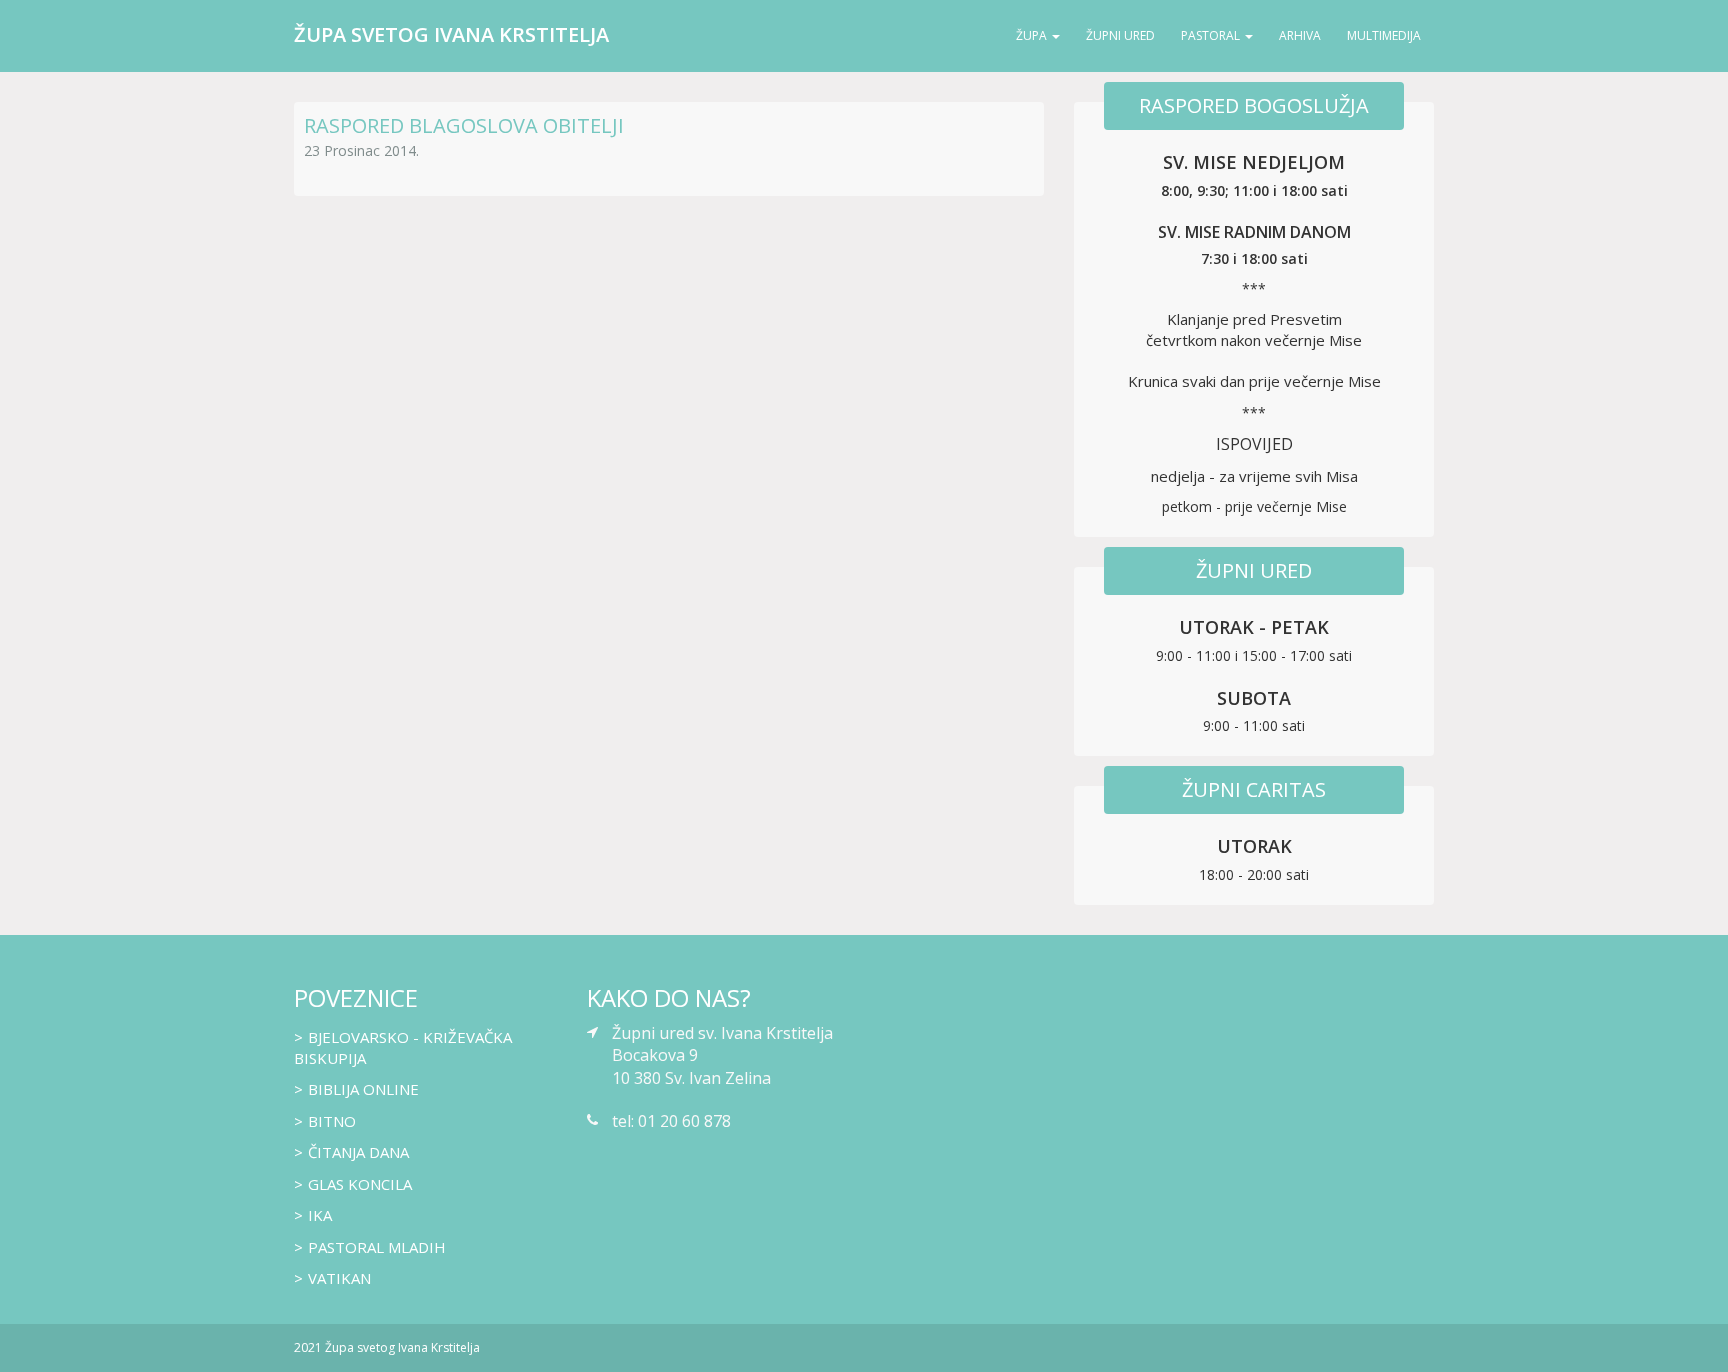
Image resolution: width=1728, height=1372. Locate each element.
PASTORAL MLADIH (377, 1247)
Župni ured (1120, 35)
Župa (1031, 35)
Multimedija (1384, 35)
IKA (320, 1215)
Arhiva (1300, 35)
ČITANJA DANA (358, 1152)
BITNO (332, 1121)
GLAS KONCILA (360, 1184)
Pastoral (1210, 35)
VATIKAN (339, 1278)
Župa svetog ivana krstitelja (451, 34)
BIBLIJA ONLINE (363, 1089)
